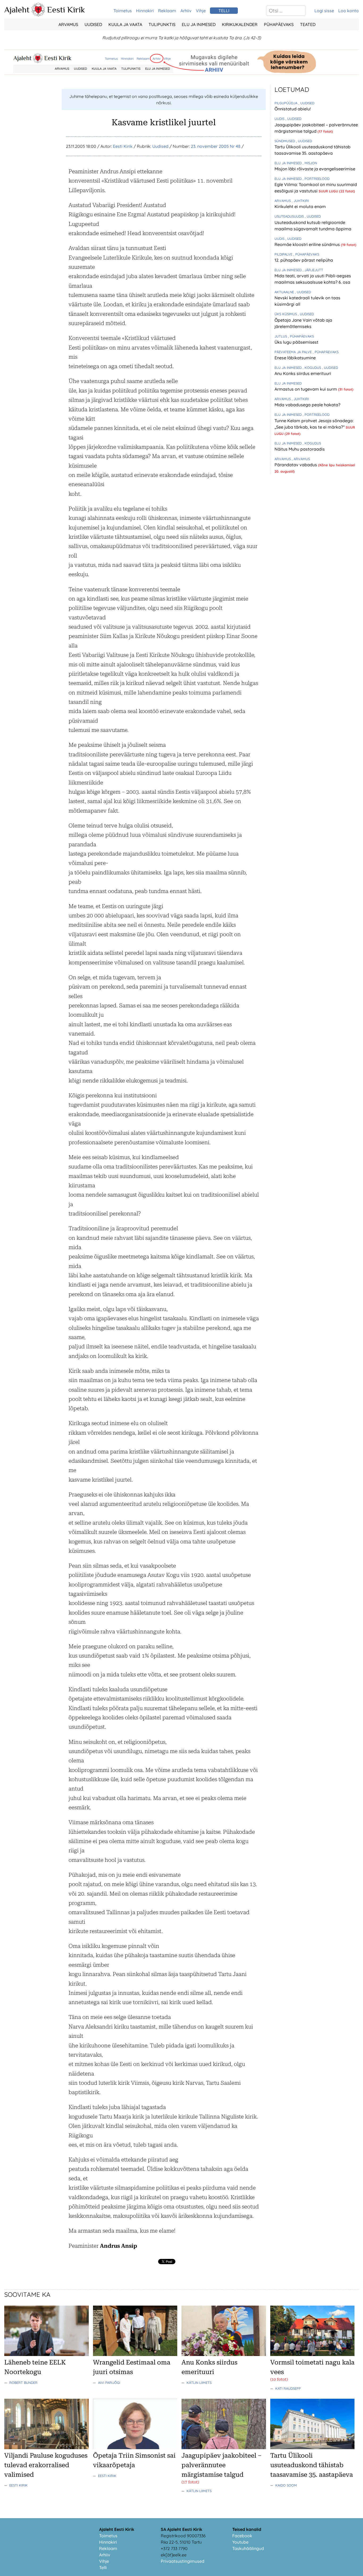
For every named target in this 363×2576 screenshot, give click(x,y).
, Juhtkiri (300, 201)
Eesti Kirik (66, 10)
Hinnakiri (145, 11)
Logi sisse (324, 11)
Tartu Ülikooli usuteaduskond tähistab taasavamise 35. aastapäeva (312, 2465)
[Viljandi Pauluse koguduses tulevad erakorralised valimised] (47, 2448)
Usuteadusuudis (290, 216)
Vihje (201, 11)
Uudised (93, 24)
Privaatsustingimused (183, 2561)
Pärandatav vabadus (296, 465)
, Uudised (306, 103)
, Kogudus (312, 368)
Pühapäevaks (279, 24)
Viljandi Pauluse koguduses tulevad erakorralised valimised (46, 2465)
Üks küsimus (286, 314)
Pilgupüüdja (286, 103)
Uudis (280, 119)
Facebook (242, 2536)
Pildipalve (284, 254)
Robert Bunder (23, 2383)
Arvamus (68, 24)
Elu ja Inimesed (199, 24)
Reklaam (167, 11)
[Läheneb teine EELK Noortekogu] (47, 2354)
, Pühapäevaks (306, 254)
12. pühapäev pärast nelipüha (304, 260)
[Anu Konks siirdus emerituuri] (224, 2354)
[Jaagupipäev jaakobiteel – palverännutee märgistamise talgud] (224, 2448)
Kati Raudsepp (288, 2388)
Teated (308, 24)
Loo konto (349, 11)
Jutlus (281, 336)
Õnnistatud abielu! (293, 109)
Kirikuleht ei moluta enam (300, 206)
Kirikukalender (240, 24)
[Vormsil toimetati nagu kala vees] (313, 2354)
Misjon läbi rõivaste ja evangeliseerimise (315, 169)
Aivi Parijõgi (109, 2383)
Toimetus (123, 11)
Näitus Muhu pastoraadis (300, 449)
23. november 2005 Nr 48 (216, 146)
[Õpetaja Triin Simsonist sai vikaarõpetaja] (135, 2448)
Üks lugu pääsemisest (296, 342)
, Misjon (310, 163)
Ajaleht (17, 10)
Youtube (240, 2542)
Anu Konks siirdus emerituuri (303, 373)
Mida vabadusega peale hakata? (307, 405)
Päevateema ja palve (294, 352)
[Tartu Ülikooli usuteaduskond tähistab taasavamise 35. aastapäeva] (313, 2448)
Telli (103, 2568)
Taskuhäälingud (248, 2548)
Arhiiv (186, 11)
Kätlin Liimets (199, 2383)
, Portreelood (316, 179)
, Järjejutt (313, 270)
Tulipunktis (162, 24)
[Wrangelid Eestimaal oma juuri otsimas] (135, 2354)
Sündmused (285, 141)
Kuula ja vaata (125, 24)
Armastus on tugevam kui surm (306, 389)
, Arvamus (301, 459)
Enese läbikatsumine (295, 358)
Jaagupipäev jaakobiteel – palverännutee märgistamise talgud (222, 2465)
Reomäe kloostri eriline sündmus (308, 244)
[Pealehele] (38, 15)
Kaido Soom (286, 2485)
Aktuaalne (285, 292)
